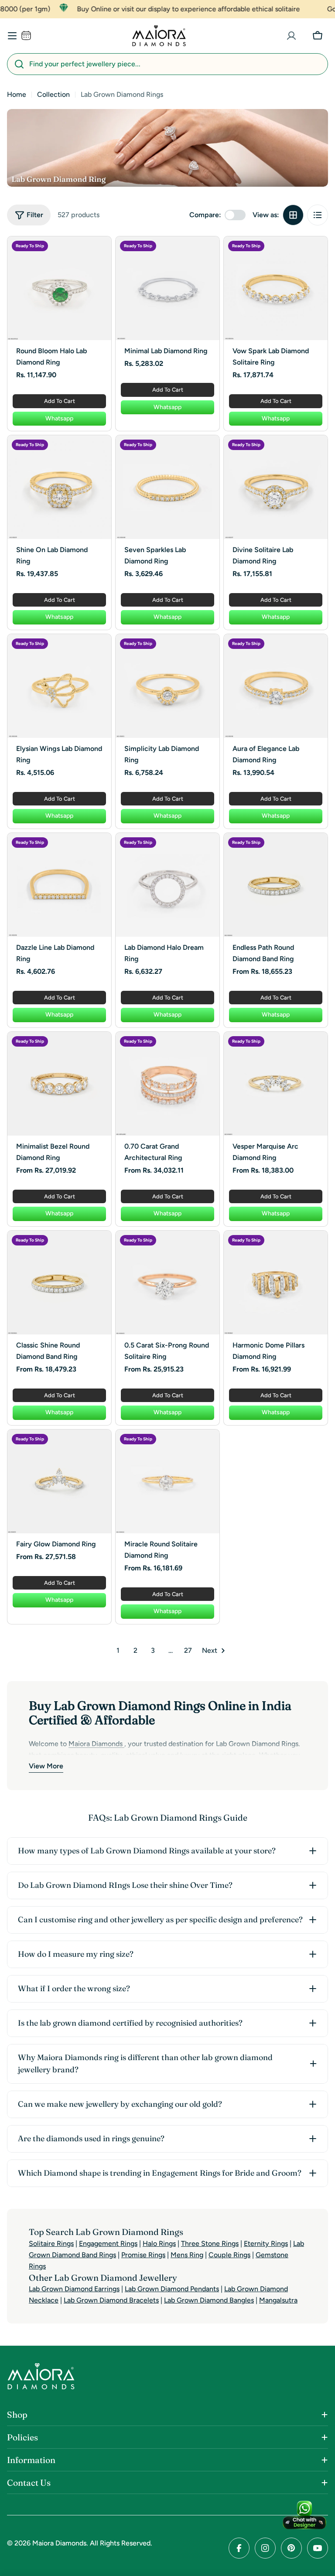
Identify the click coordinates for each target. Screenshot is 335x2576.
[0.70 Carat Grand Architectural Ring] (167, 1084)
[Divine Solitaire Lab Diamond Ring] (276, 487)
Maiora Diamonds (59, 2543)
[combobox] (167, 64)
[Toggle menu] (12, 36)
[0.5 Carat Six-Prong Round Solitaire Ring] (167, 1283)
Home (17, 94)
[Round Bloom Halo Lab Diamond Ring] (59, 288)
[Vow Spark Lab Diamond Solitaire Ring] (276, 288)
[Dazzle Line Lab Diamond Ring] (59, 885)
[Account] (291, 36)
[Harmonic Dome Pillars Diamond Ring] (276, 1283)
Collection (53, 94)
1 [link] (118, 1650)
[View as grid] (293, 215)
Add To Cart (60, 401)
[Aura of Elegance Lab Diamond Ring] (276, 686)
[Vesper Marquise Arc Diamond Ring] (276, 1084)
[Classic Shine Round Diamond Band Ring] (59, 1283)
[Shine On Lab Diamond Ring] (59, 487)
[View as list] (318, 215)
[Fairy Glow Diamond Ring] (59, 1481)
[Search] (19, 64)
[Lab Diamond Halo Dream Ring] (167, 885)
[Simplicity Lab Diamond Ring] (167, 686)
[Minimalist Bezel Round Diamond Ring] (59, 1084)
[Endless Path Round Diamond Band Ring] (276, 885)
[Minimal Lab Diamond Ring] (167, 288)
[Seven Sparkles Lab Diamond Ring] (167, 487)
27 (188, 1650)
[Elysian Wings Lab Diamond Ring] (59, 686)
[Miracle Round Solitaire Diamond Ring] (167, 1481)
